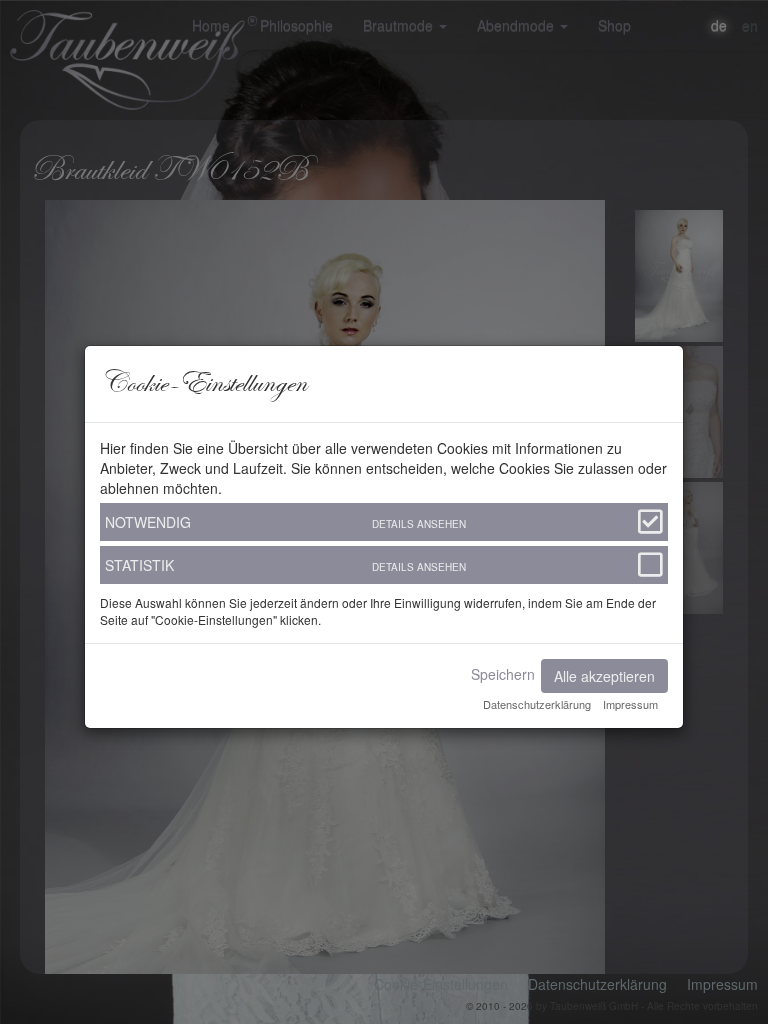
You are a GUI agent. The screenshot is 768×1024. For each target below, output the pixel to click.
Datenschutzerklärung (597, 984)
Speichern (503, 674)
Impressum (722, 984)
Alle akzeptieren (604, 676)
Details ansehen (419, 524)
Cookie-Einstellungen (441, 984)
